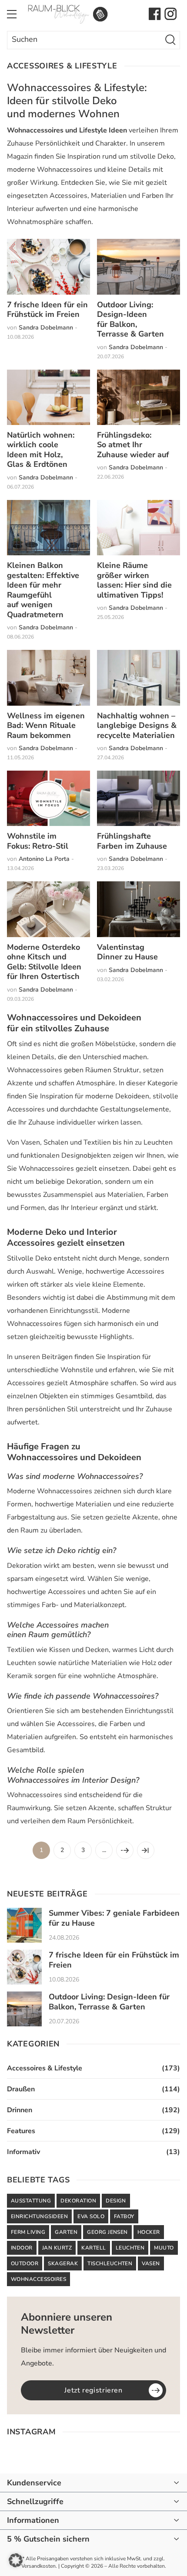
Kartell (93, 2248)
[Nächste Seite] (125, 1850)
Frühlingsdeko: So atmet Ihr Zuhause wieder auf (133, 445)
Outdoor (25, 2263)
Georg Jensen (107, 2232)
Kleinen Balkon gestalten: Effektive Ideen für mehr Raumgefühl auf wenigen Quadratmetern (43, 590)
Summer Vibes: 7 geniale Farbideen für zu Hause (114, 1918)
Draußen (21, 2089)
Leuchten (130, 2248)
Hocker (149, 2232)
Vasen (151, 2263)
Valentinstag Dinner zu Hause (127, 952)
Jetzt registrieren (93, 2390)
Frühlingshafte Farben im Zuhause (132, 841)
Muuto (164, 2248)
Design (116, 2201)
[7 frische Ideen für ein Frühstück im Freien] (24, 1967)
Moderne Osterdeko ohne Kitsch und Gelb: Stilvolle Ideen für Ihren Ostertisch (44, 962)
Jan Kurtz (57, 2248)
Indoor (22, 2248)
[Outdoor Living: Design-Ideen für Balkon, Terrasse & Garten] (24, 2009)
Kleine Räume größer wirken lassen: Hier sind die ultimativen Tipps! (134, 580)
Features (21, 2131)
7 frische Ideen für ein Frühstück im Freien (47, 310)
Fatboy (124, 2216)
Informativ (23, 2152)
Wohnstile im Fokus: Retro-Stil (38, 841)
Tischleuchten (110, 2263)
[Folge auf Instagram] (170, 14)
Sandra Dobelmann (46, 328)
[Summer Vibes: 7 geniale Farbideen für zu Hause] (24, 1925)
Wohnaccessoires (38, 2279)
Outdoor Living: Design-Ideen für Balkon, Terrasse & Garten (130, 319)
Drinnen (20, 2110)
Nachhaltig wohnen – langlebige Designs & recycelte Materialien (137, 726)
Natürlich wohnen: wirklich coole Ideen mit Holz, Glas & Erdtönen (41, 450)
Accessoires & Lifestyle (45, 2068)
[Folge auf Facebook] (155, 14)
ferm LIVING (28, 2232)
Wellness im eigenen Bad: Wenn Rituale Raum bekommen (46, 726)
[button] (16, 2560)
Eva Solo (91, 2216)
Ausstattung (31, 2201)
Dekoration (78, 2201)
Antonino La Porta (44, 859)
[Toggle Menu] (12, 14)
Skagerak (63, 2263)
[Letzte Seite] (146, 1850)
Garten (66, 2232)
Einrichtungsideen (39, 2216)
